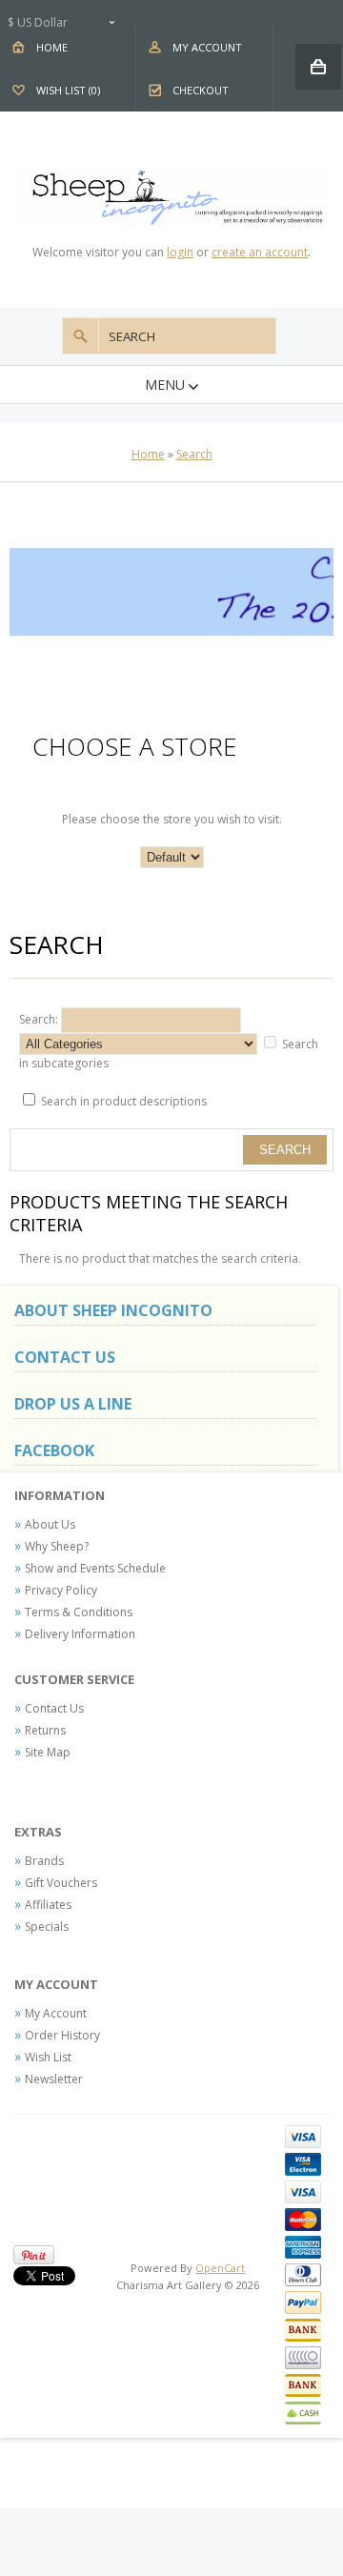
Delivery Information (80, 1634)
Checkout (201, 90)
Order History (62, 2035)
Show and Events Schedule (95, 1568)
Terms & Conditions (79, 1612)
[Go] (81, 336)
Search (194, 454)
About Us (50, 1524)
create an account (260, 252)
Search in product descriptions (124, 1101)
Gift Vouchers (61, 1883)
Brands (44, 1861)
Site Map (48, 1752)
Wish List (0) (68, 90)
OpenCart (220, 2268)
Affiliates (48, 1905)
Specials (47, 1927)
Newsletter (54, 2079)
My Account (207, 47)
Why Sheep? (57, 1546)
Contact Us (54, 1708)
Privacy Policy (61, 1590)
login (180, 252)
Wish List (48, 2057)
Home (52, 47)
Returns (45, 1730)
